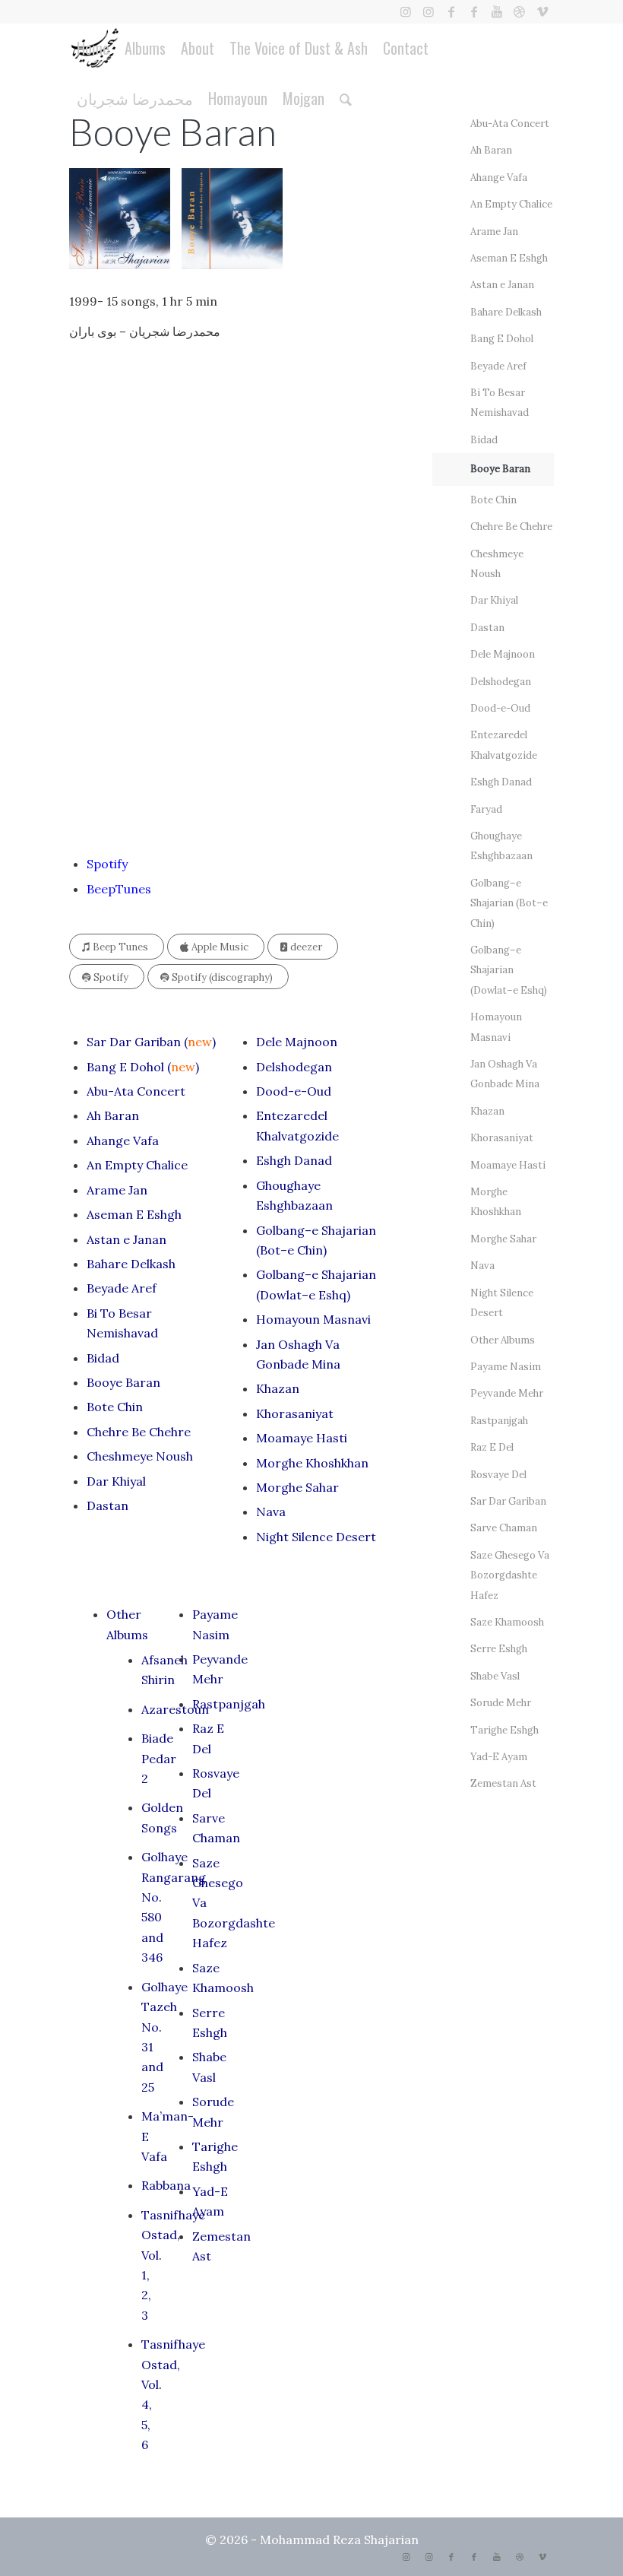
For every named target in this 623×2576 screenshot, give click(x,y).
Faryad (486, 809)
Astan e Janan (126, 1239)
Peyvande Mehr (507, 1393)
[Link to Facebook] (451, 11)
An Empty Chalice (137, 1165)
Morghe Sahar (297, 1487)
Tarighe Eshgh (504, 1730)
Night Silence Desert (316, 1537)
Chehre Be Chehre (139, 1432)
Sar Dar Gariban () (151, 1042)
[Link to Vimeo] (542, 11)
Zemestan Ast (503, 1783)
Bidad (103, 1358)
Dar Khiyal (116, 1481)
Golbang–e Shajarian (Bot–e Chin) (509, 903)
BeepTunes (119, 889)
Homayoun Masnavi (313, 1319)
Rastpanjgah (229, 1704)
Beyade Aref (122, 1288)
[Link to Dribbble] (519, 11)
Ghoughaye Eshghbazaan (501, 846)
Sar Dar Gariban (508, 1501)
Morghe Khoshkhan (312, 1463)
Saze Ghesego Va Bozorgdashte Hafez (510, 1575)
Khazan (278, 1388)
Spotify (107, 864)
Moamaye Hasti (302, 1438)
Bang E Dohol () (143, 1067)
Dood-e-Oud (294, 1091)
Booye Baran (123, 1382)
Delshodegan (294, 1067)
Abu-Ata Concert (136, 1091)
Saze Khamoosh (507, 1622)
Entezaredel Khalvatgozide (504, 745)
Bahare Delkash (131, 1264)
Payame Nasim (506, 1367)
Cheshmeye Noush (140, 1456)
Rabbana (166, 2185)
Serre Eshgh (499, 1649)
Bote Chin (115, 1407)
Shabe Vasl (495, 1676)
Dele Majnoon (297, 1042)
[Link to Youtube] (497, 11)
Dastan (108, 1505)
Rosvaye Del (498, 1475)
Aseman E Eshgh (134, 1214)
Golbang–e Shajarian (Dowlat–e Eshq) (509, 970)
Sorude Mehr (501, 1703)
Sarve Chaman (504, 1528)
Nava (271, 1512)
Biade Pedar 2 (159, 1758)
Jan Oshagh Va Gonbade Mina (505, 1074)
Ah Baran (113, 1115)
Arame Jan (117, 1190)
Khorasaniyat (295, 1413)
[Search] (346, 98)
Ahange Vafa (123, 1140)
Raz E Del (492, 1447)
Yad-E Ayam (499, 1757)
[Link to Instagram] (405, 11)
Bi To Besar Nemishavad (500, 403)
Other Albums (503, 1340)
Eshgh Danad (294, 1160)
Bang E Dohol (502, 339)
